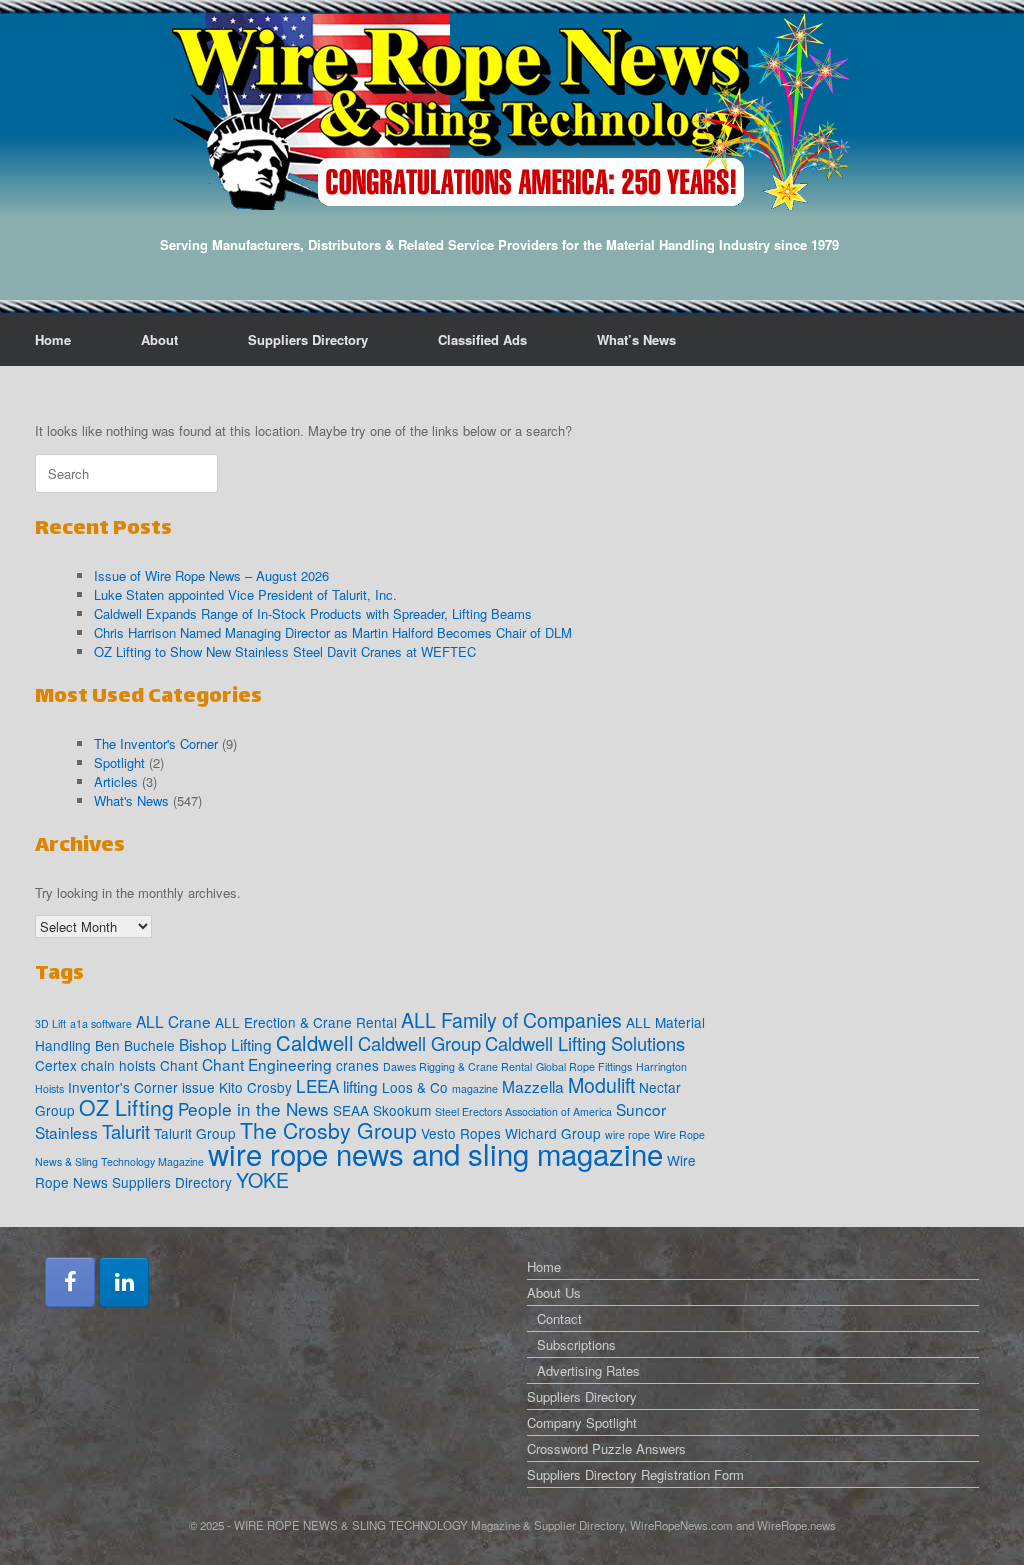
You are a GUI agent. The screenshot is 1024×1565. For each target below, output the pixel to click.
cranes (357, 1065)
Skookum (402, 1110)
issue (198, 1087)
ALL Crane (173, 1021)
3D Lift (50, 1023)
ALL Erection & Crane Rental (306, 1022)
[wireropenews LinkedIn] (124, 1282)
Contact (559, 1318)
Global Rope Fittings (584, 1066)
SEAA (351, 1110)
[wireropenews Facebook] (70, 1282)
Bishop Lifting (225, 1044)
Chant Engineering (267, 1064)
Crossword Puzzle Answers (606, 1448)
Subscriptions (576, 1344)
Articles (116, 781)
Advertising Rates (588, 1370)
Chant (179, 1065)
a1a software (101, 1023)
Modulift (601, 1085)
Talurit (126, 1131)
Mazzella (533, 1086)
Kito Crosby (255, 1087)
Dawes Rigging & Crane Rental (457, 1066)
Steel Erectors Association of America (523, 1111)
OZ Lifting (126, 1107)
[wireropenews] (512, 112)
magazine (475, 1088)
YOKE (262, 1180)
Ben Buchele (135, 1045)
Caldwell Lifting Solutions (585, 1043)
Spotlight (119, 762)
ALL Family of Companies (511, 1020)
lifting (360, 1086)
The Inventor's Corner (156, 743)
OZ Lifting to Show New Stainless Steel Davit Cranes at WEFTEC (285, 651)
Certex (56, 1065)
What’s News (636, 339)
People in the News (253, 1108)
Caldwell (315, 1042)
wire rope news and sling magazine (435, 1153)
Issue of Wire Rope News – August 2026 (211, 575)
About (159, 339)
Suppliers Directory (308, 339)
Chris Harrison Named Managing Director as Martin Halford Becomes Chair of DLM (333, 632)
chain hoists (118, 1065)
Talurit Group (195, 1133)
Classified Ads (482, 339)
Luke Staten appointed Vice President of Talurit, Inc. (245, 594)
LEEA (317, 1085)
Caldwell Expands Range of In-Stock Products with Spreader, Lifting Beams (313, 613)
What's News (131, 800)
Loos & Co (415, 1087)
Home (53, 339)
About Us (554, 1292)
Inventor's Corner (123, 1087)
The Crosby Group (328, 1130)
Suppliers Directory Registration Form (635, 1474)
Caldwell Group (419, 1043)
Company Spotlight (582, 1422)
